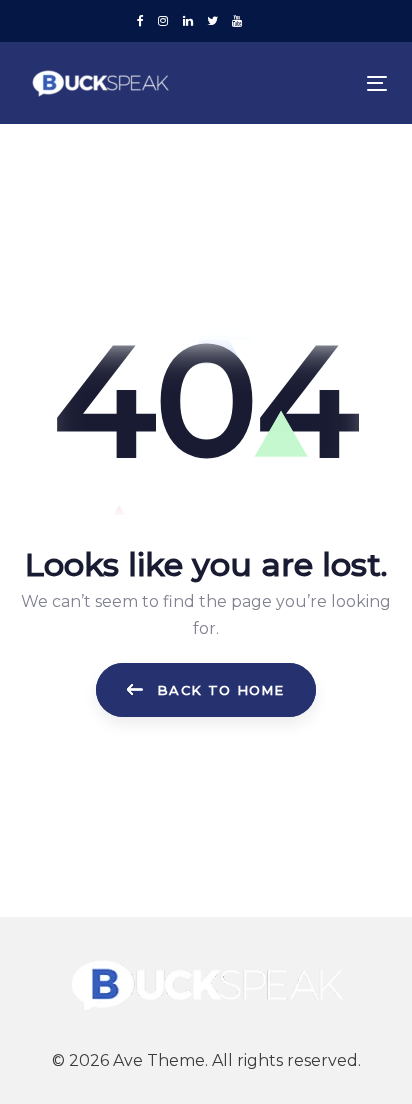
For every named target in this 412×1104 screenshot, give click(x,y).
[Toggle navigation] (326, 83)
